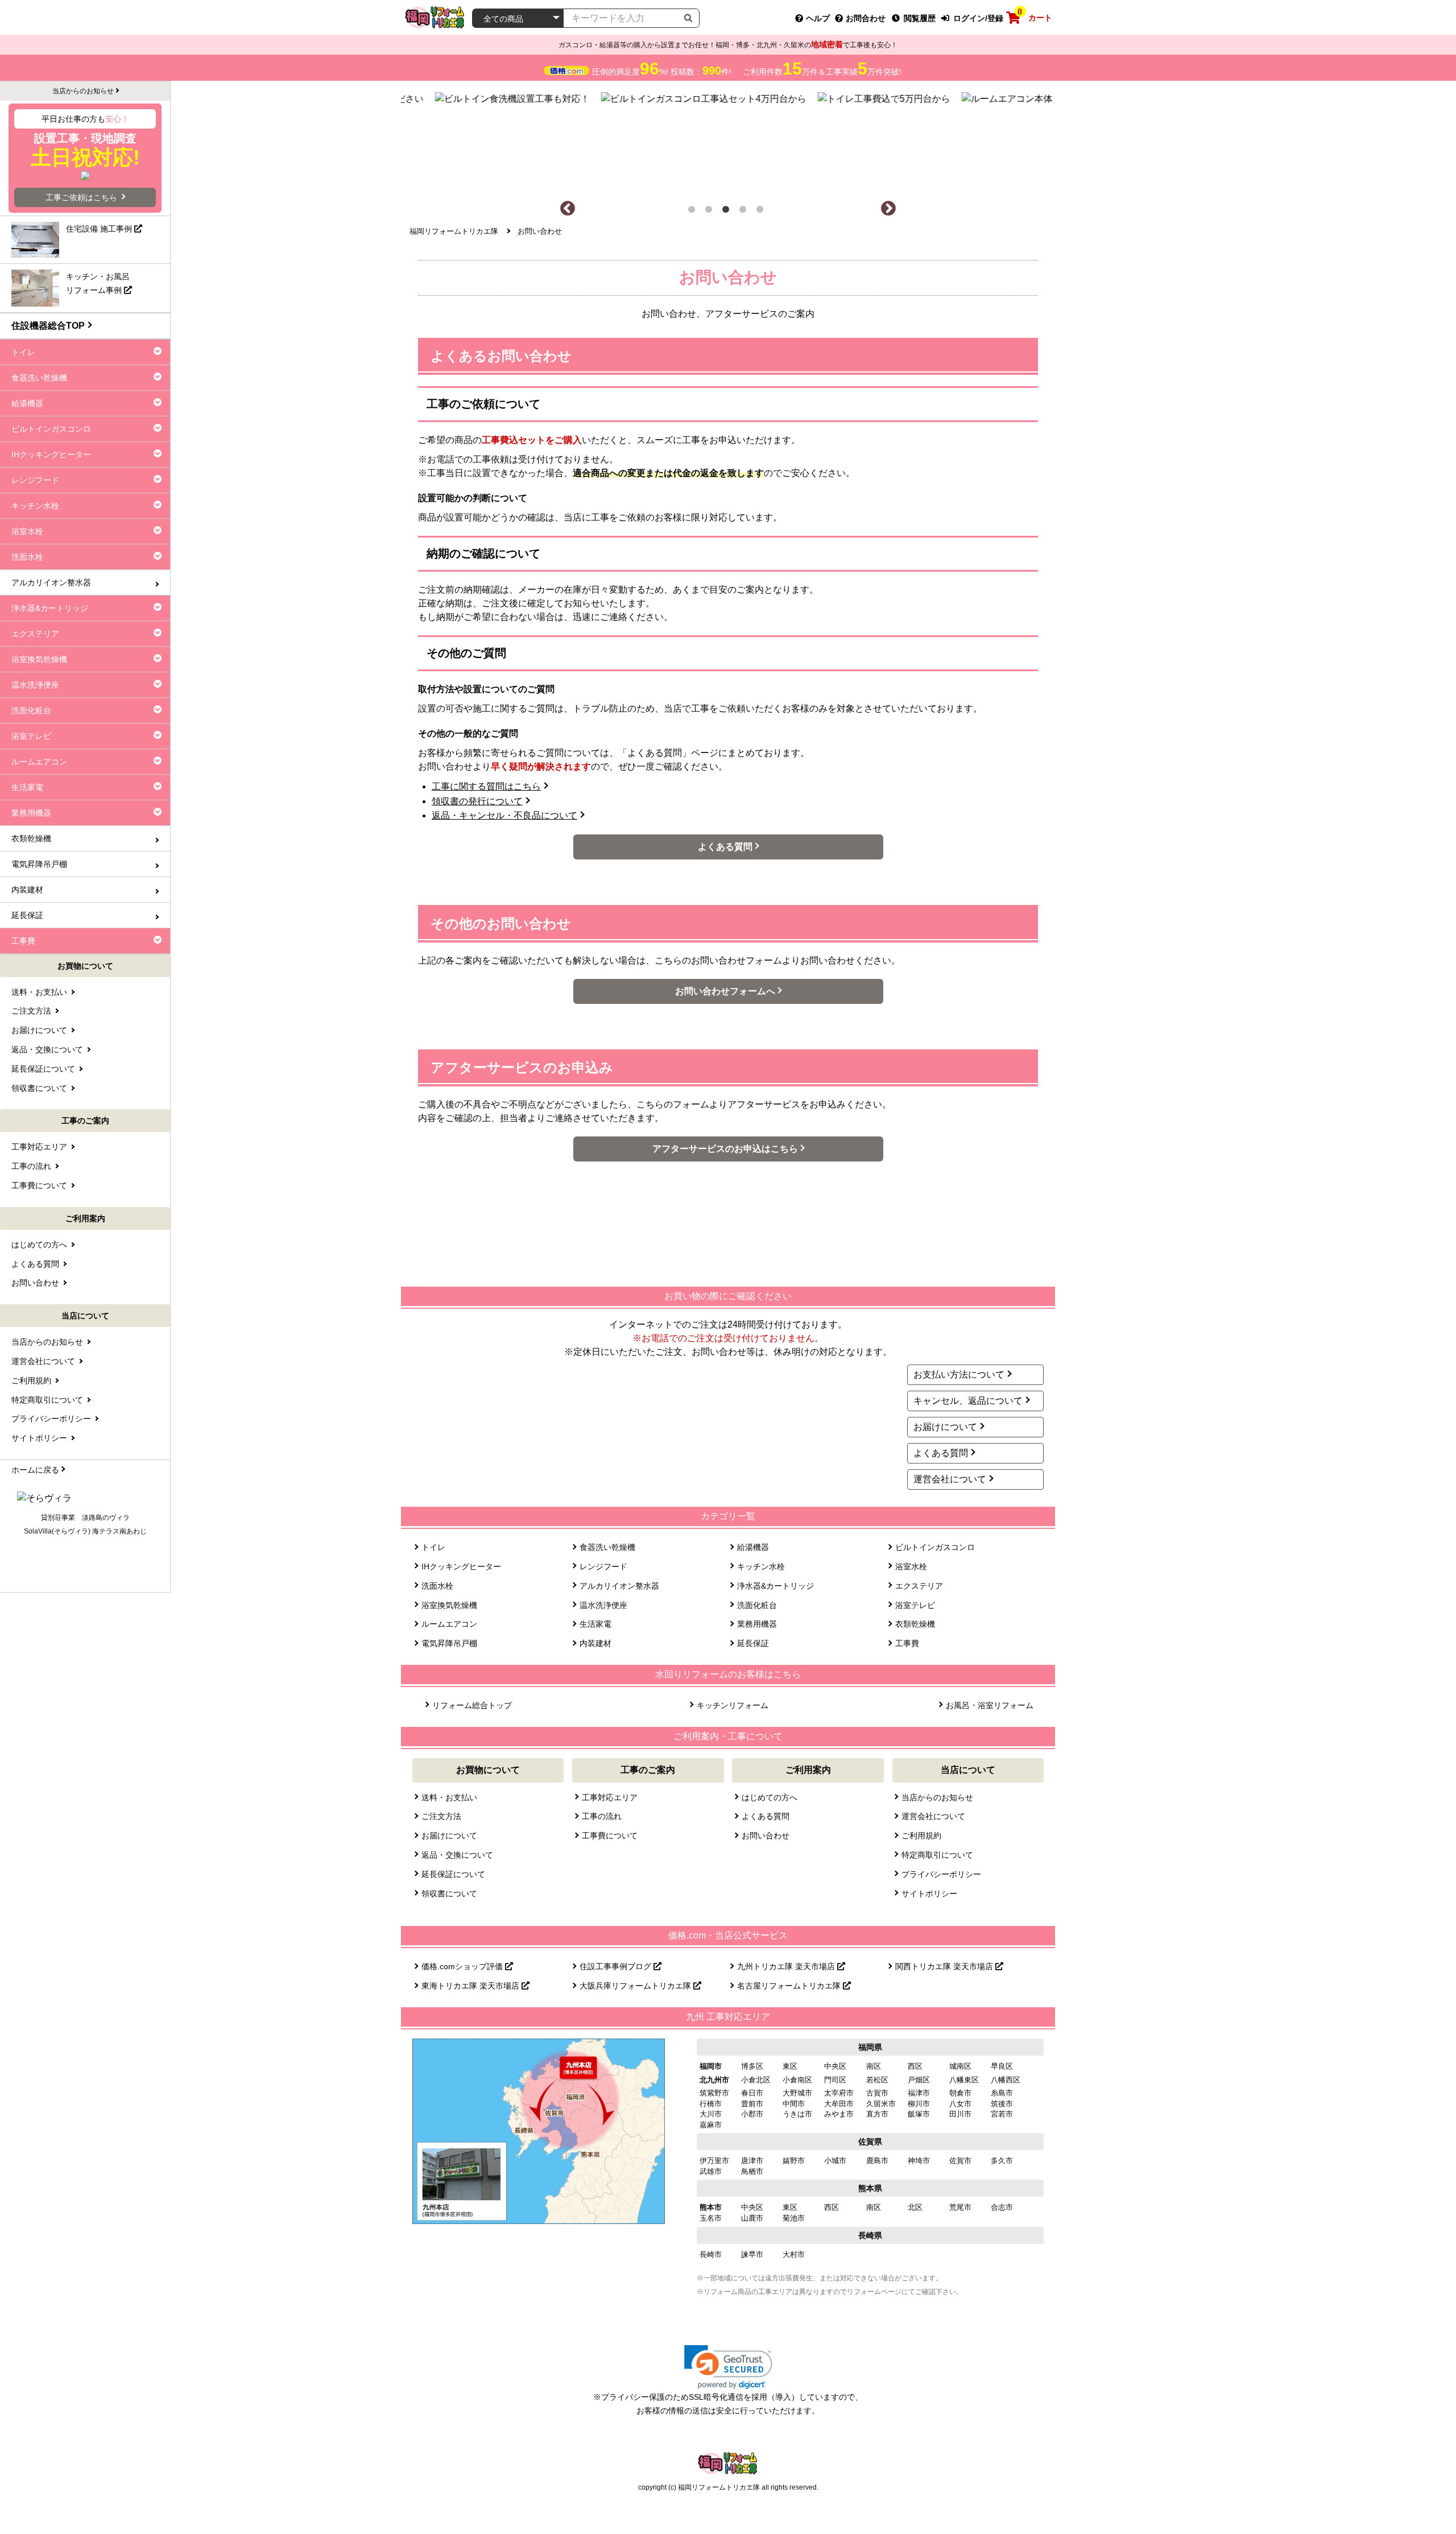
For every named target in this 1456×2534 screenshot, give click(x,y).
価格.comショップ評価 (463, 1966)
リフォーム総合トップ (472, 1705)
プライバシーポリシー (941, 1874)
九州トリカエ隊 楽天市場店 (787, 1966)
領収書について (449, 1894)
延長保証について (453, 1874)
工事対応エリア (610, 1797)
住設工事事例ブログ (617, 1966)
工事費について (610, 1836)
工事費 (907, 1643)
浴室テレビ (915, 1605)
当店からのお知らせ (937, 1797)
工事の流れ (602, 1816)
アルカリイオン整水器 (619, 1586)
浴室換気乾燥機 (449, 1605)
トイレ (433, 1547)
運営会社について (950, 1479)
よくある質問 (725, 847)
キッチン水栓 (761, 1566)
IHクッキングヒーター (461, 1566)
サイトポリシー (929, 1894)
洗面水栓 (437, 1586)
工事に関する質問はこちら (486, 786)
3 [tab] (728, 212)
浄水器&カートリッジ (775, 1586)
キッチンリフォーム (733, 1705)
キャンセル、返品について (968, 1401)
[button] (728, 2367)
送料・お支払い (449, 1797)
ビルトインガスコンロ (935, 1547)
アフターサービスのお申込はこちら (725, 1149)
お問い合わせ (766, 1836)
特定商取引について (937, 1855)
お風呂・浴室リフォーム (990, 1705)
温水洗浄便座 (603, 1605)
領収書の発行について (477, 801)
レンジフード (603, 1566)
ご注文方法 (441, 1816)
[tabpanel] (728, 140)
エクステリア (919, 1586)
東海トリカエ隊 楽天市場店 (471, 1986)
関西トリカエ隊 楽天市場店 (945, 1966)
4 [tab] (745, 212)
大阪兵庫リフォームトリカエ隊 (636, 1986)
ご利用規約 (921, 1836)
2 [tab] (711, 212)
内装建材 (595, 1643)
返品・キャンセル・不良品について (504, 815)
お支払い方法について (959, 1375)
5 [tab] (762, 212)
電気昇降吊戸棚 (449, 1643)
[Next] (888, 209)
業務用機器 (757, 1624)
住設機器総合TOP (48, 326)
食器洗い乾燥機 (607, 1547)
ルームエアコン (449, 1624)
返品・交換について (457, 1855)
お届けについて (945, 1427)
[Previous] (568, 209)
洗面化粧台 (757, 1605)
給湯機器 (753, 1547)
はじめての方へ (770, 1797)
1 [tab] (694, 212)
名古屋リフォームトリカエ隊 (790, 1986)
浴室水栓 (911, 1566)
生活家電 (595, 1624)
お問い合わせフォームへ (725, 991)
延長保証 (753, 1643)
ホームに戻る (35, 1470)
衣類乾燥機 (915, 1624)
